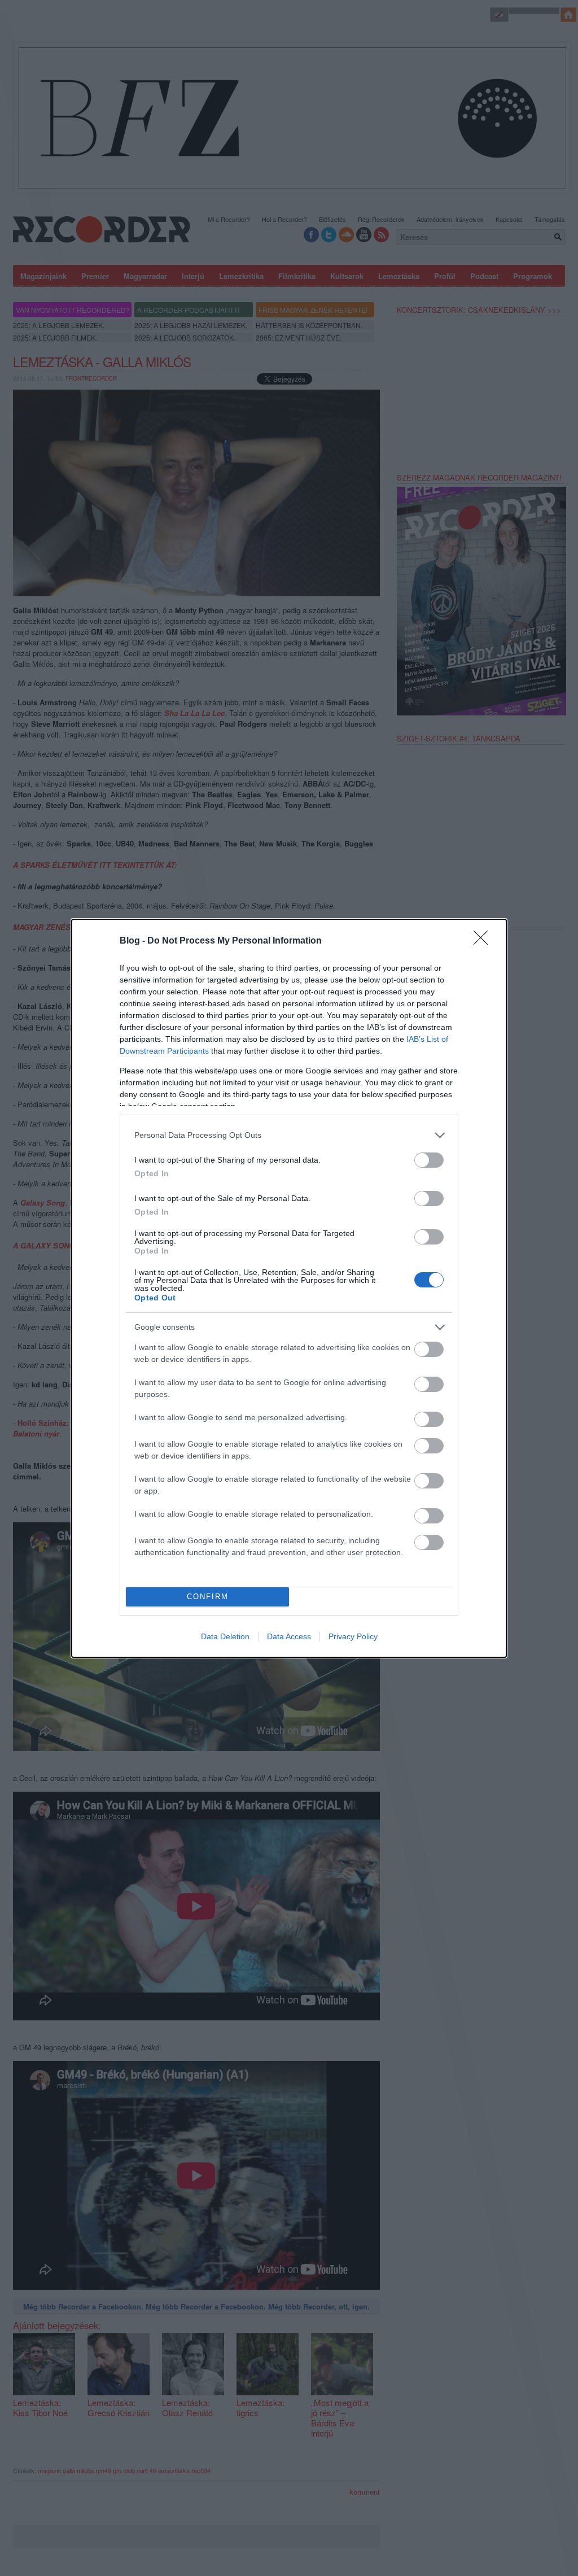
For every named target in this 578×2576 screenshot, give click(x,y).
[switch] (429, 1160)
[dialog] (289, 1288)
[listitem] (289, 1135)
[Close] (484, 941)
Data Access (289, 1636)
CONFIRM (208, 1597)
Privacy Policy (353, 1636)
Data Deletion (225, 1636)
